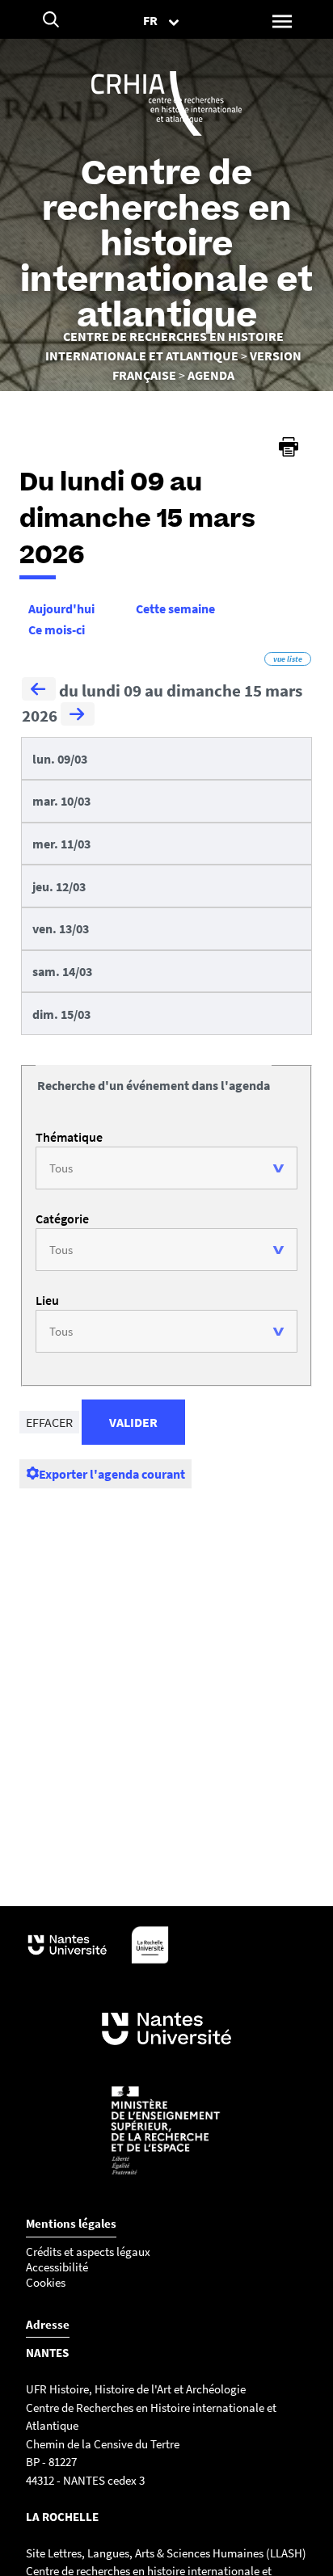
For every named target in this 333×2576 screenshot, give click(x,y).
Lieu (47, 1300)
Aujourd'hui (61, 608)
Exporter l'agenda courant (112, 1474)
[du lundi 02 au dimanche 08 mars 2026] (39, 691)
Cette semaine (175, 608)
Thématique (69, 1137)
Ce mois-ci (57, 629)
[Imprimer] (289, 447)
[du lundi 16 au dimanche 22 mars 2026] (78, 716)
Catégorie (62, 1219)
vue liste (288, 659)
